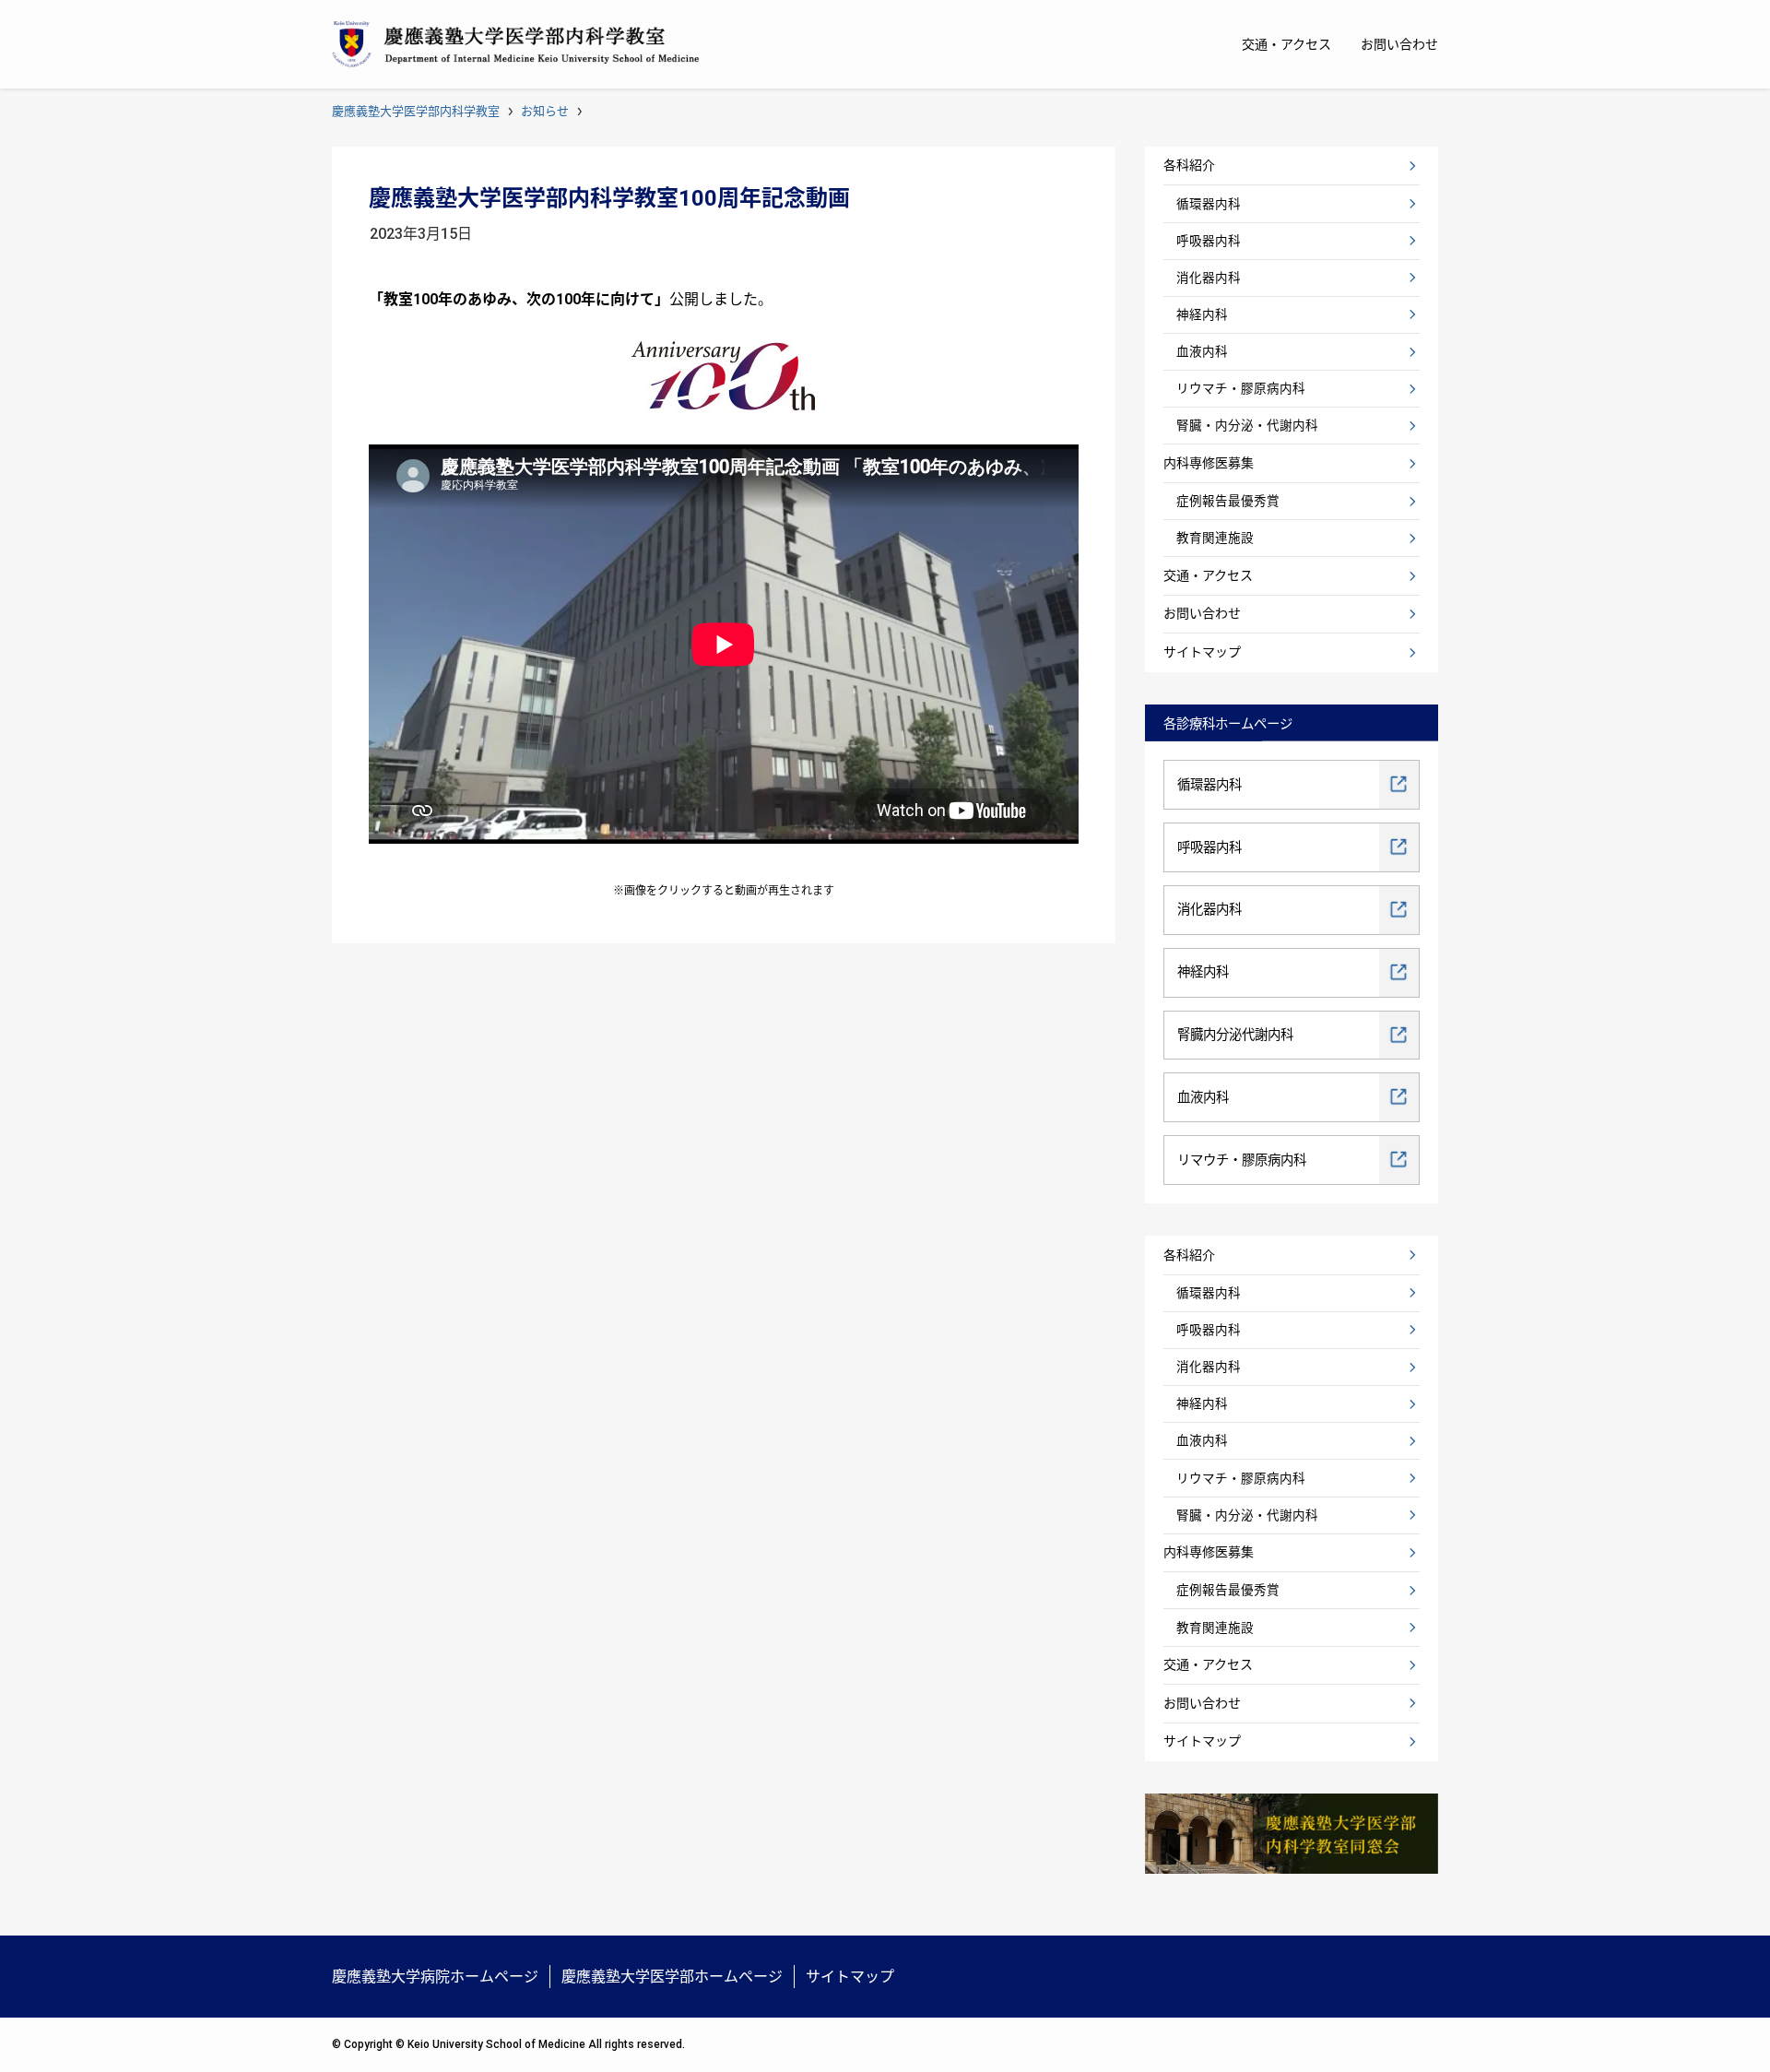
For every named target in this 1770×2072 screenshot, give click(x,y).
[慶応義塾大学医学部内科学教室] (516, 44)
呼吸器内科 (1209, 241)
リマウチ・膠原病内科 (1242, 1160)
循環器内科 (1209, 204)
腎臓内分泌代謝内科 (1235, 1035)
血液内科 (1202, 351)
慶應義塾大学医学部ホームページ (672, 1977)
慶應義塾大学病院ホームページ (435, 1977)
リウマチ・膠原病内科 (1241, 388)
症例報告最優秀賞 (1228, 501)
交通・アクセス (1208, 575)
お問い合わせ (1202, 613)
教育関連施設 (1215, 538)
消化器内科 (1209, 278)
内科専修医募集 (1209, 463)
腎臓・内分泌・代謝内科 (1247, 425)
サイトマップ (1202, 652)
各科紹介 (1189, 165)
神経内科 (1202, 314)
